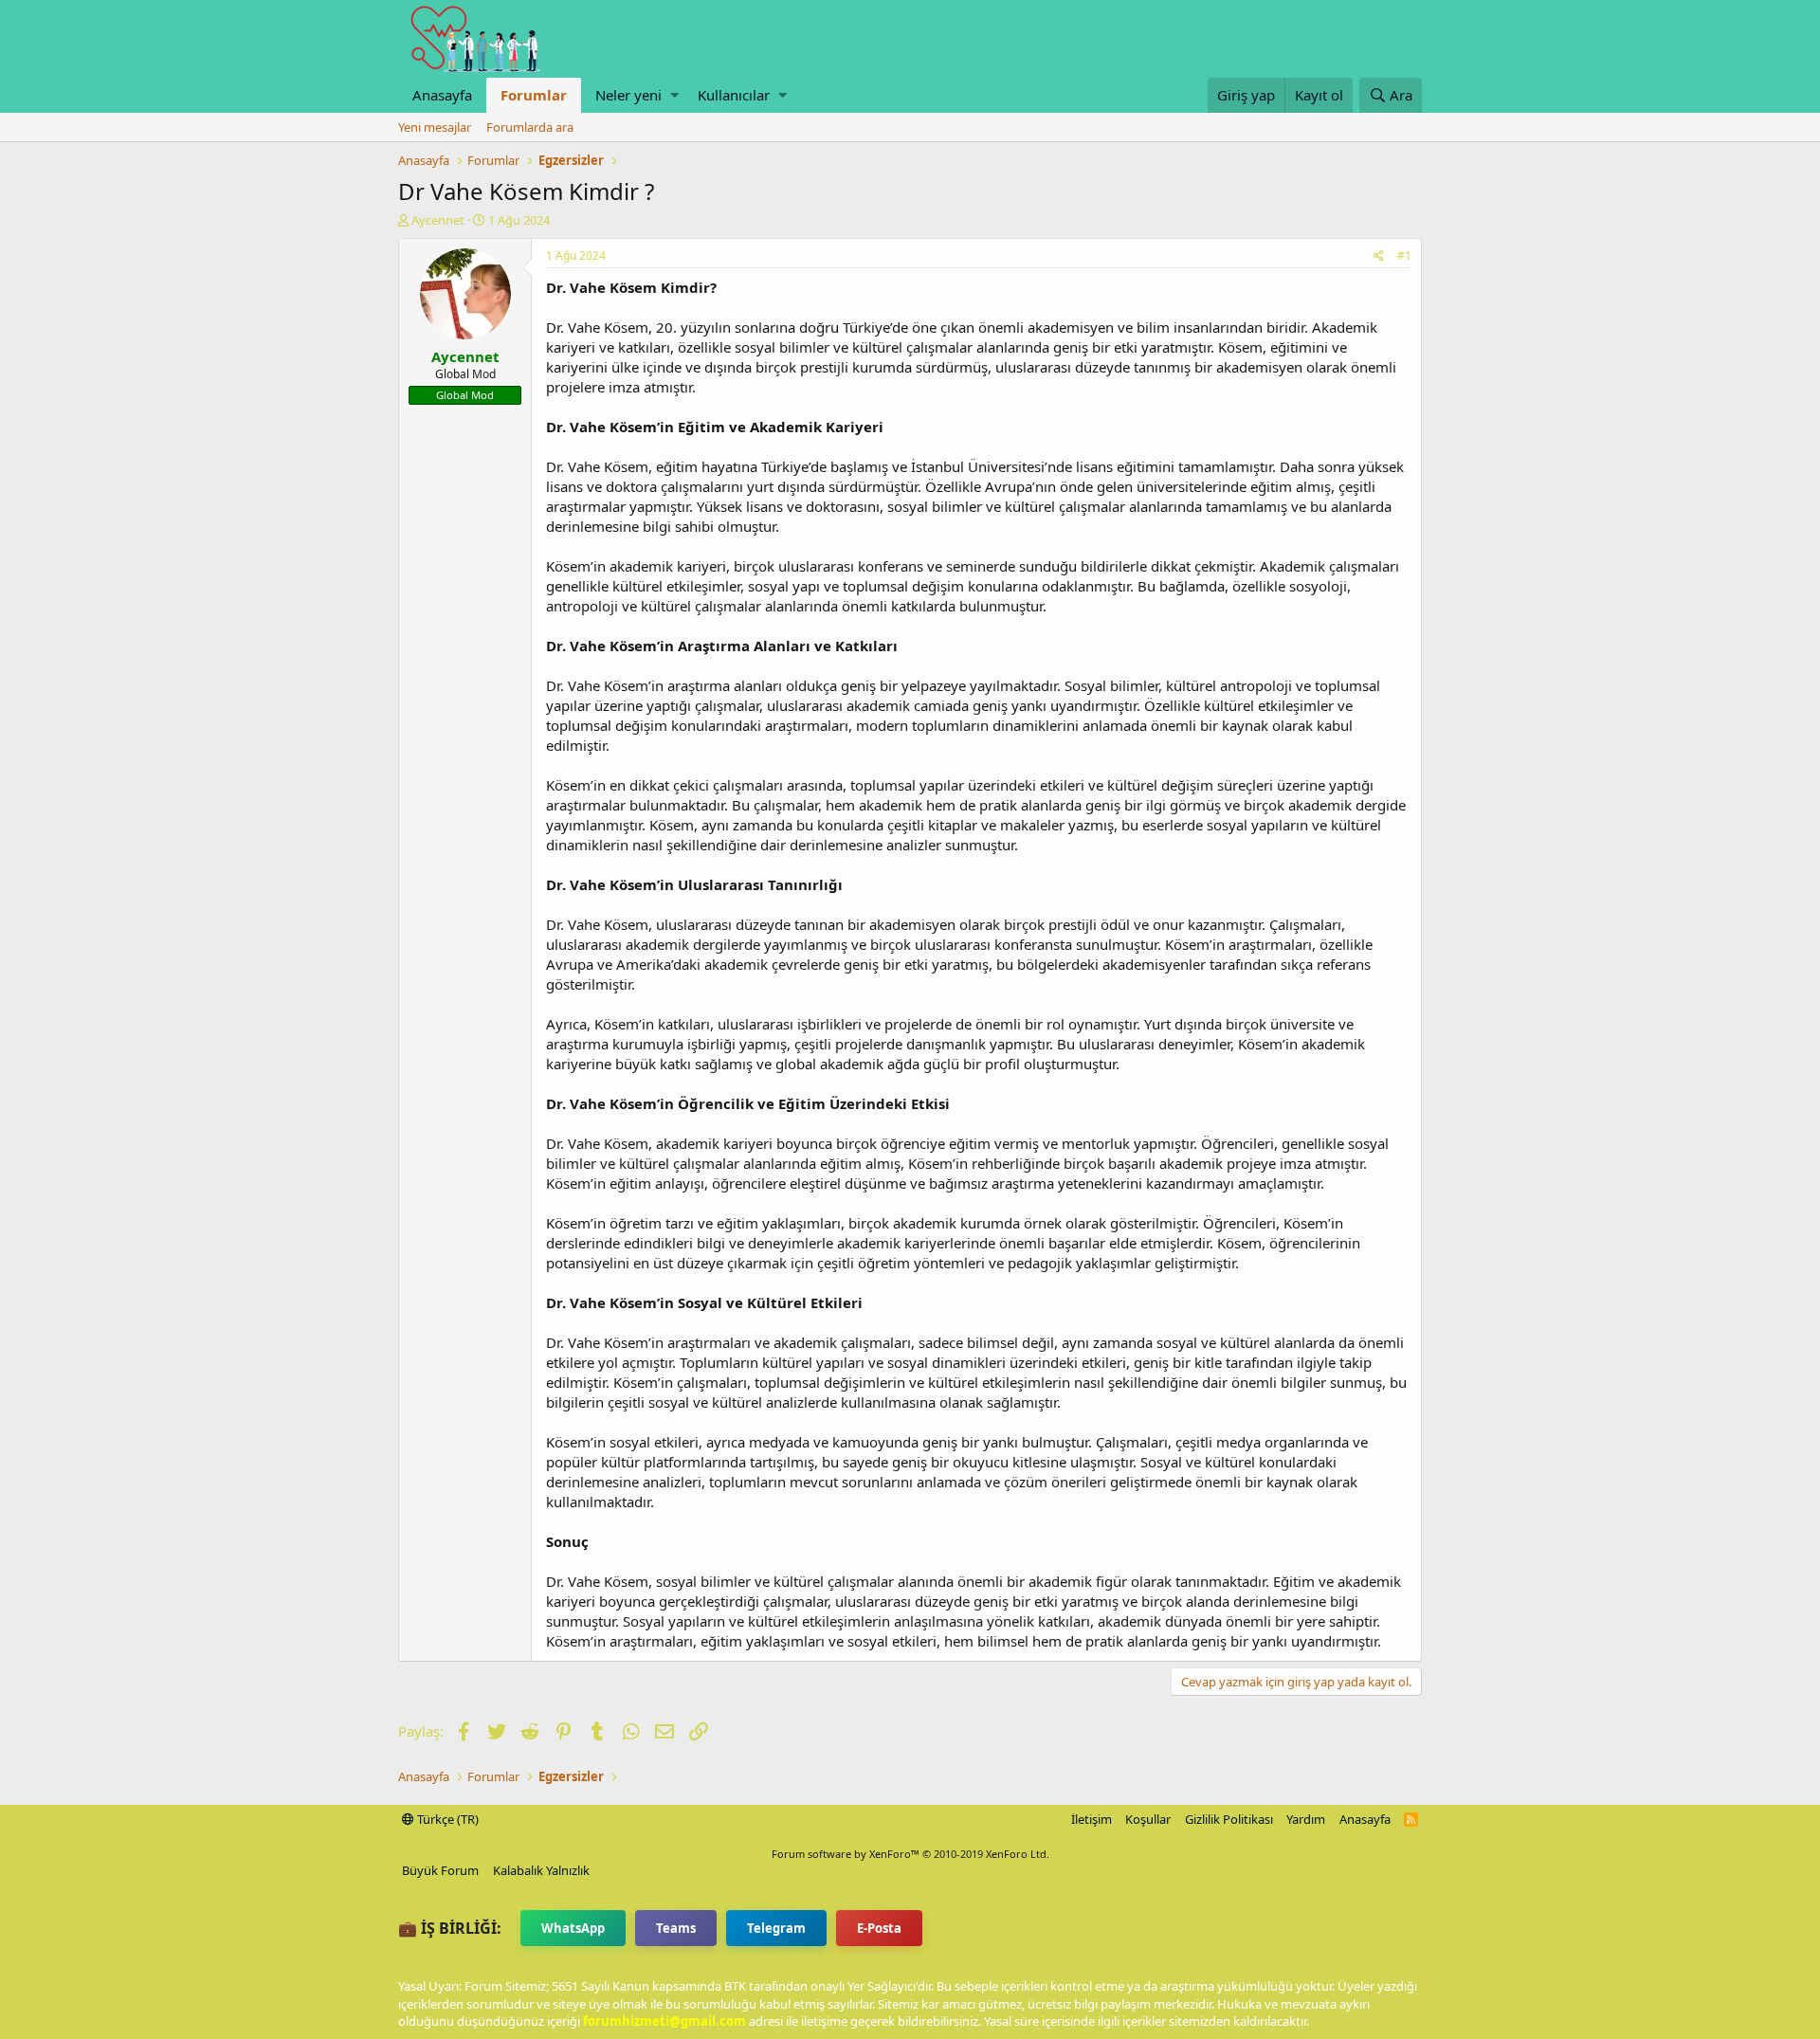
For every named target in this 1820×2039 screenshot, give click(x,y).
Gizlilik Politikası (1229, 1819)
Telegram (776, 1928)
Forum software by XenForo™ (910, 1854)
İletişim (1092, 1819)
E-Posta (879, 1928)
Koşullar (1148, 1819)
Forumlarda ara (530, 127)
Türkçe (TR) (446, 1819)
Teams (676, 1928)
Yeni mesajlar (435, 127)
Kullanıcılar (734, 95)
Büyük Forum (440, 1870)
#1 (1404, 255)
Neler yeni (628, 95)
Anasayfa (442, 95)
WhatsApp (573, 1928)
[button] (674, 95)
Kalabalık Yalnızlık (541, 1870)
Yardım (1306, 1819)
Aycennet (438, 220)
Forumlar (534, 95)
